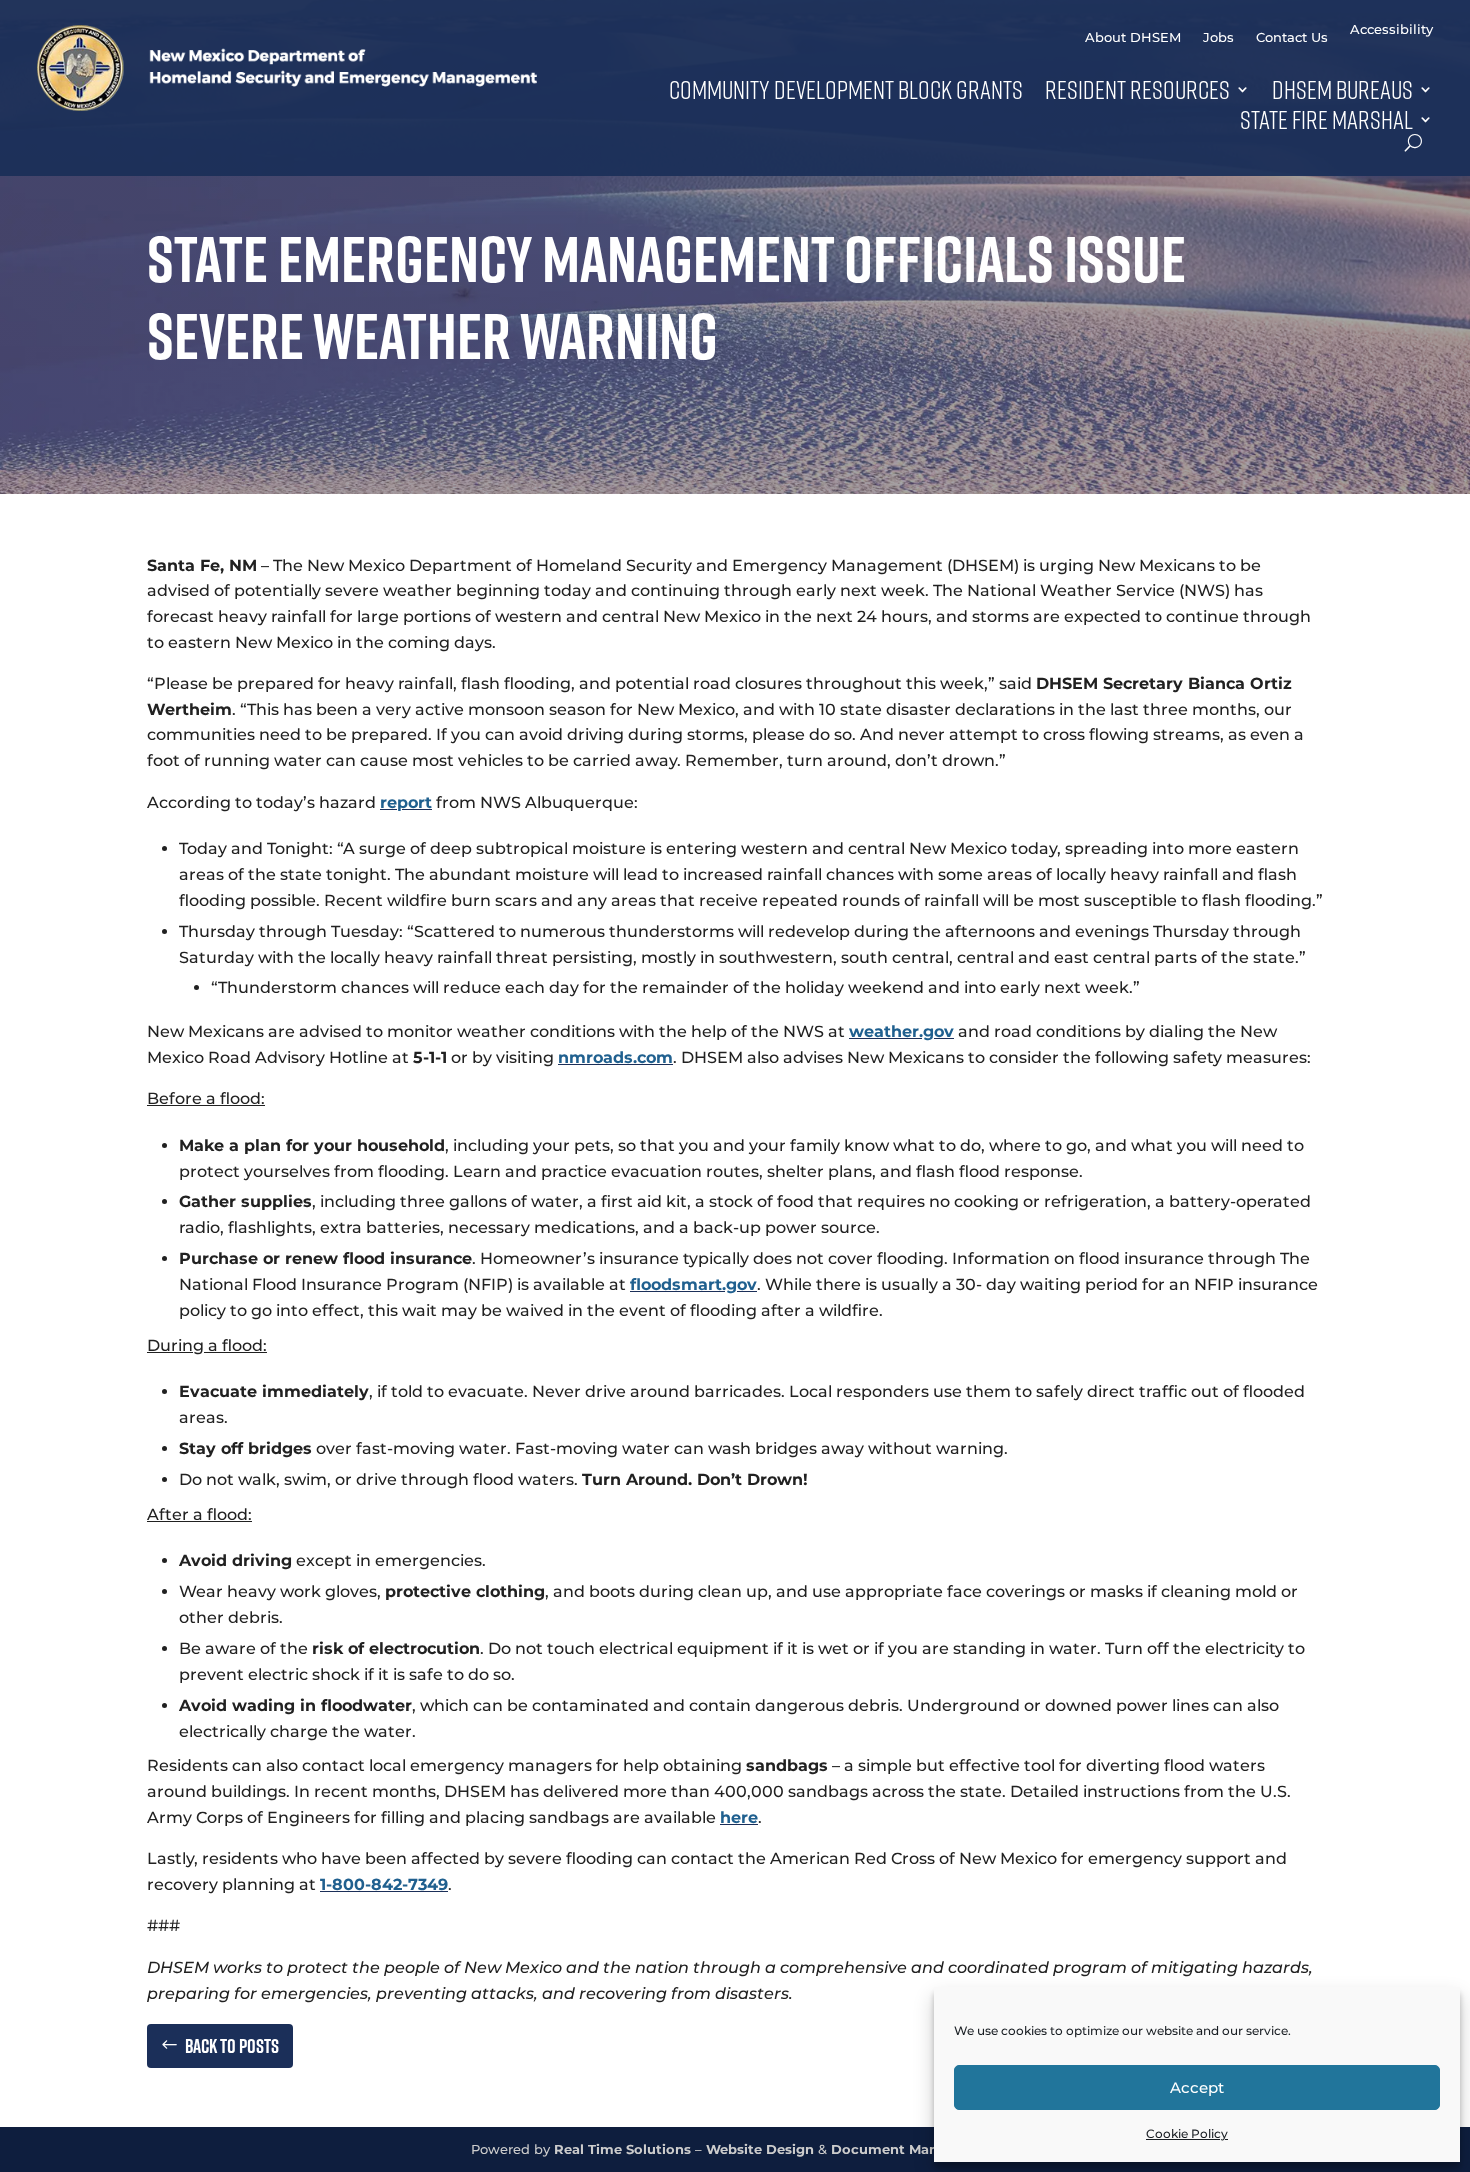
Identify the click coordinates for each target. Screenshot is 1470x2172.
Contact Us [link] (1292, 37)
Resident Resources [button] (1137, 89)
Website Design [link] (760, 2149)
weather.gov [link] (901, 1031)
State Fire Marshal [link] (1326, 119)
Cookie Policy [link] (1187, 2133)
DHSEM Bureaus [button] (1342, 89)
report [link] (406, 802)
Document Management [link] (915, 2149)
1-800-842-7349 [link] (384, 1884)
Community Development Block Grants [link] (846, 89)
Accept (1197, 2087)
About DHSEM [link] (1133, 37)
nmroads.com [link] (615, 1057)
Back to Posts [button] (232, 2046)
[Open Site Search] (1413, 142)
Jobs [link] (1218, 37)
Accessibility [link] (1391, 29)
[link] (287, 105)
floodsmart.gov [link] (693, 1284)
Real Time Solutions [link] (622, 2149)
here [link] (739, 1817)
